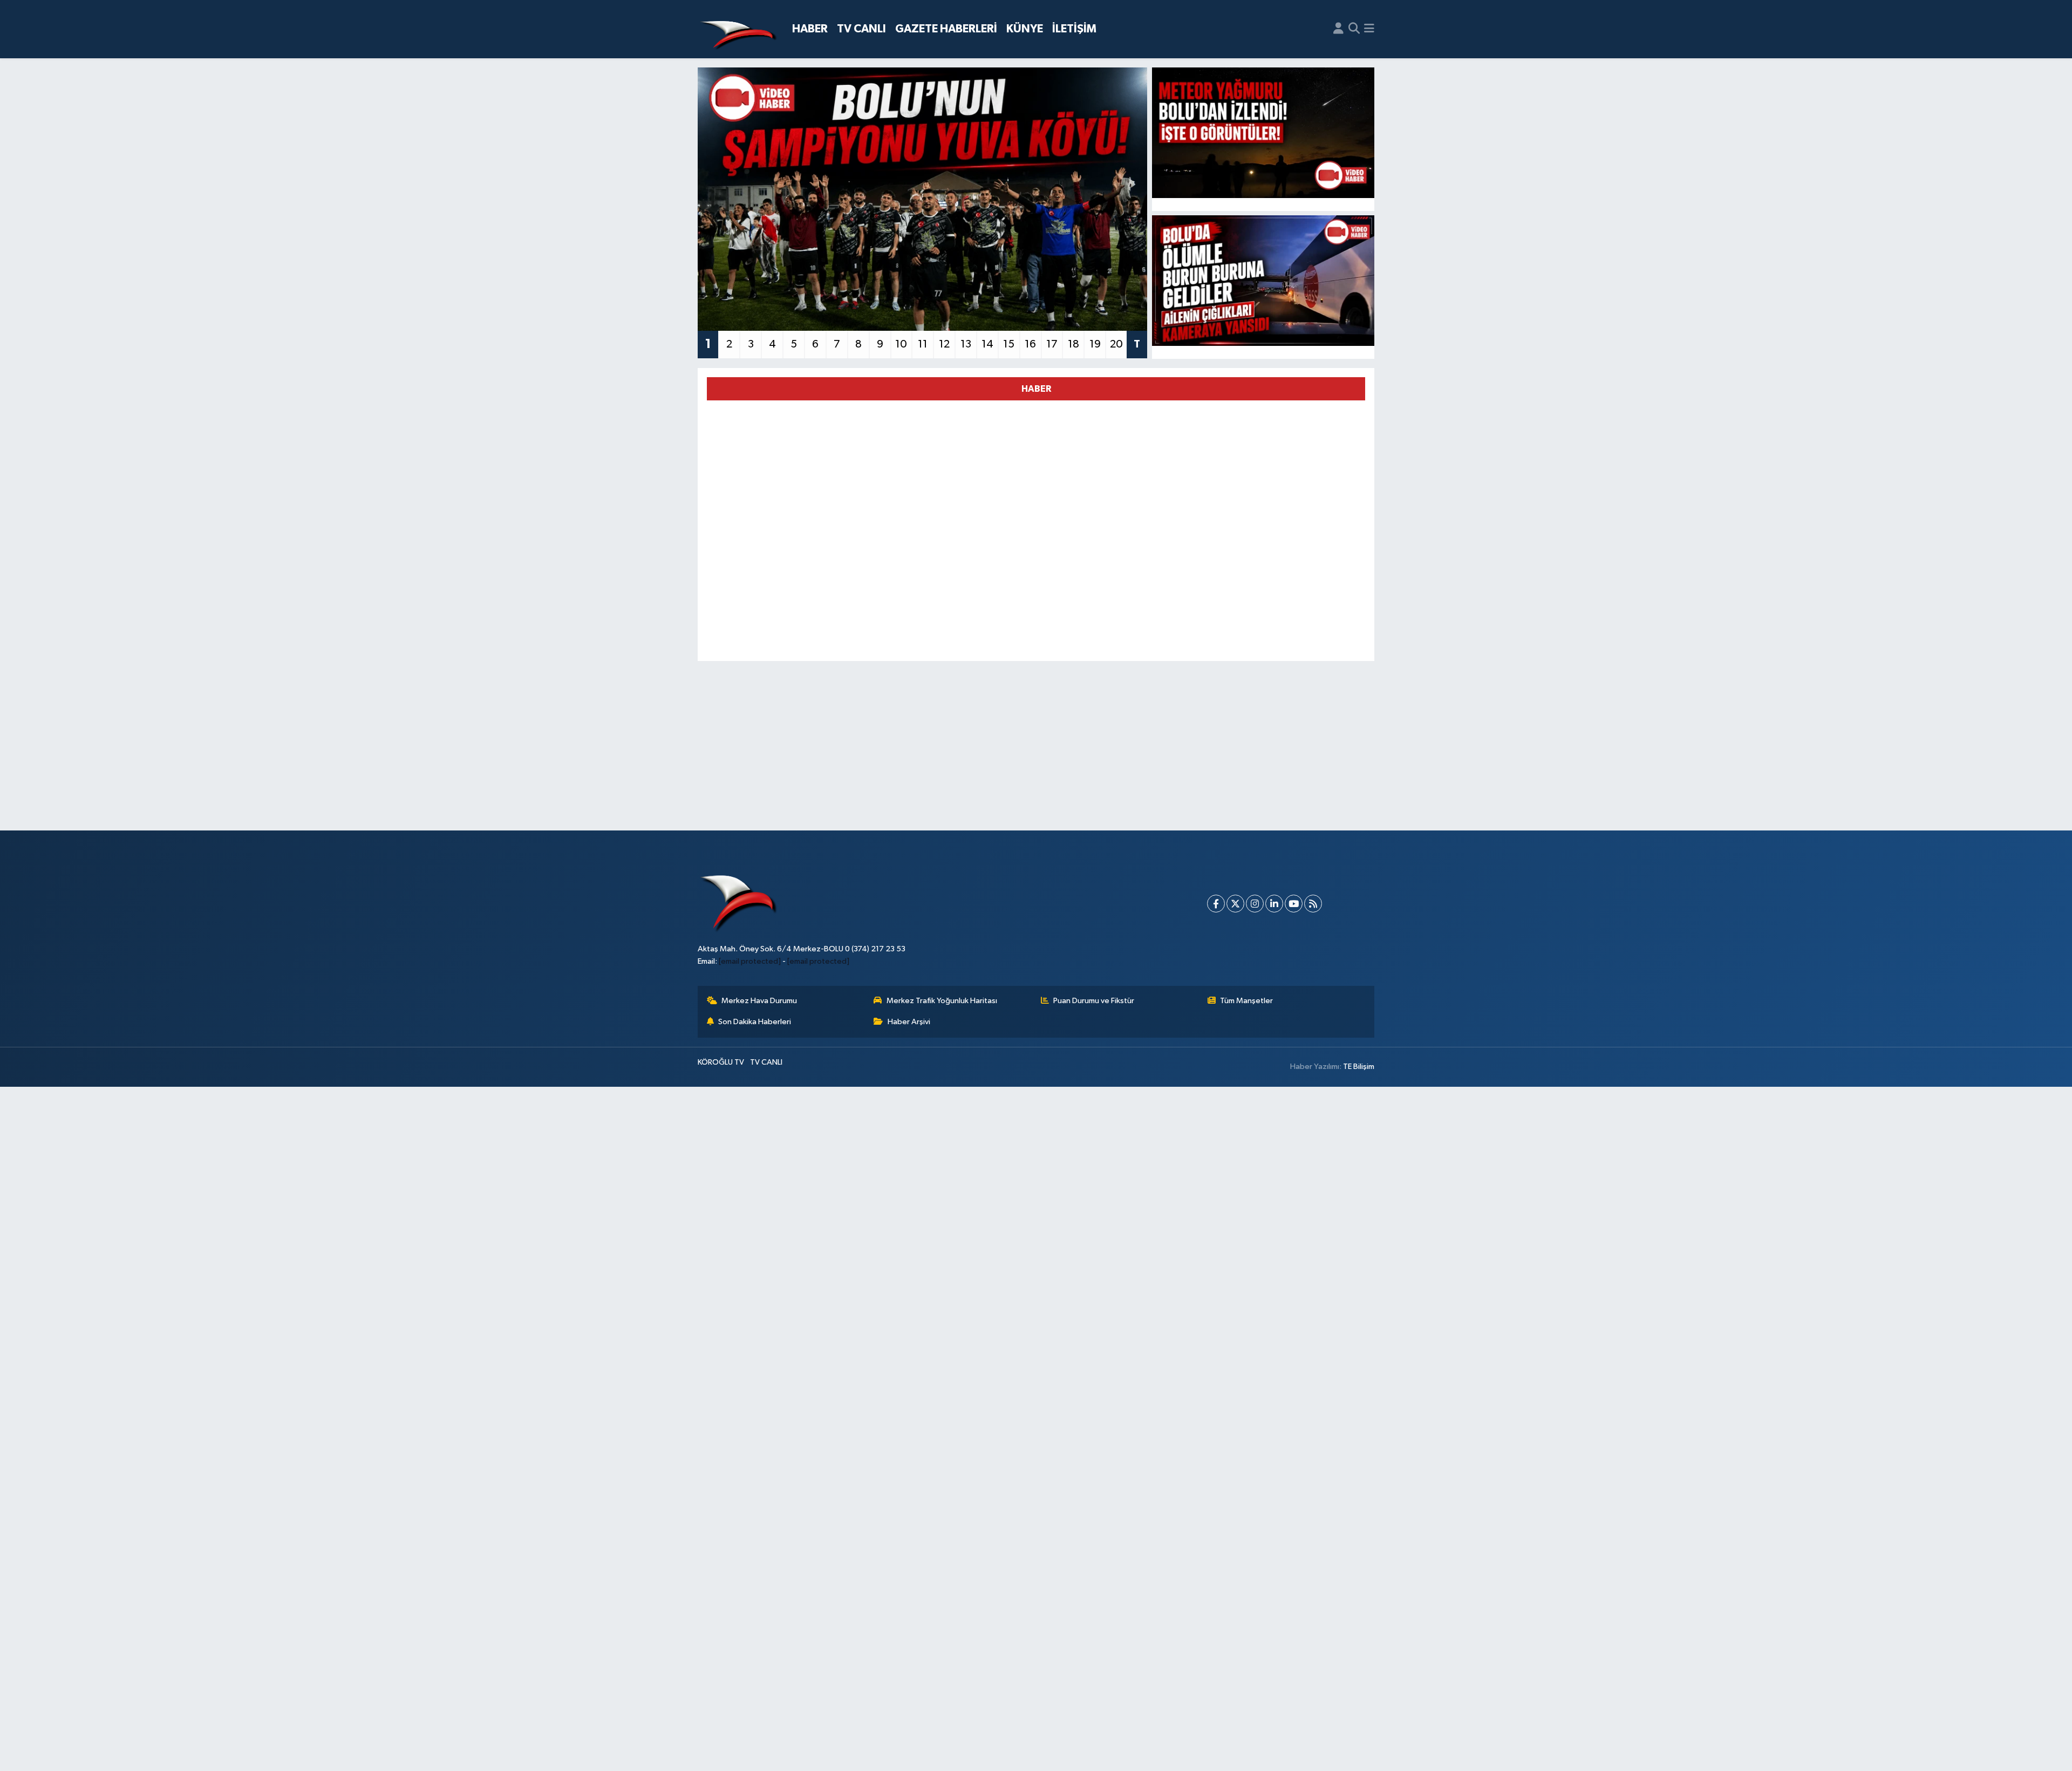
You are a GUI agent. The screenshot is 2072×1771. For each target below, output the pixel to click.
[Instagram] (1255, 904)
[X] (1235, 904)
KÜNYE (1025, 29)
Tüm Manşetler (1246, 1001)
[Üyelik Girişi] (1338, 29)
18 (1074, 344)
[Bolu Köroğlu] (738, 29)
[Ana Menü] (1369, 29)
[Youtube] (1294, 904)
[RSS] (1313, 904)
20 (1116, 344)
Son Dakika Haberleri (755, 1022)
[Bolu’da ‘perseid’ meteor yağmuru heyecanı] (1263, 133)
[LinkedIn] (1274, 904)
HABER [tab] (1036, 389)
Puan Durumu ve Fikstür (1094, 1001)
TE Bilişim (1359, 1067)
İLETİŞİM (1074, 29)
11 (923, 344)
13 (966, 344)
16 (1030, 344)
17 (1052, 344)
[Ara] (1354, 29)
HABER (810, 29)
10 (901, 344)
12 (944, 344)
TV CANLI (861, 29)
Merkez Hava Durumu (759, 1001)
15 (1009, 344)
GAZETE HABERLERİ (946, 29)
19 (1095, 344)
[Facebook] (1216, 904)
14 (987, 344)
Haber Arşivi (909, 1022)
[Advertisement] (1036, 746)
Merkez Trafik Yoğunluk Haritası (942, 1001)
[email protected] (750, 961)
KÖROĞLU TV (721, 1062)
